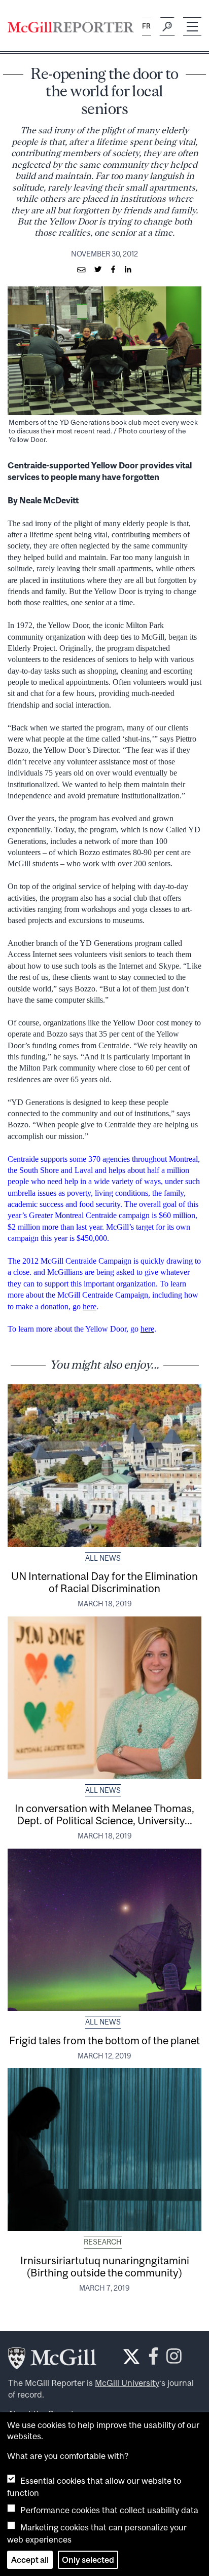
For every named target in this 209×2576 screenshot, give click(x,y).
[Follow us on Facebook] (153, 2359)
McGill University (127, 2383)
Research (103, 2242)
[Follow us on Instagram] (174, 2359)
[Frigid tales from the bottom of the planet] (104, 1930)
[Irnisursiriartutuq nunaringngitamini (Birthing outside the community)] (104, 2149)
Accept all (30, 2560)
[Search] (167, 27)
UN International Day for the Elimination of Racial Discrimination (104, 1582)
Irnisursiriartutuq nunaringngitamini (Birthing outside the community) (105, 2266)
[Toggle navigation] (192, 27)
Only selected (88, 2560)
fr (146, 26)
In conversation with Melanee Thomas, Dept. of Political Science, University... (104, 1814)
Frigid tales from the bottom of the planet (104, 2040)
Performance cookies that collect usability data (109, 2510)
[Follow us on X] (131, 2357)
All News (103, 1558)
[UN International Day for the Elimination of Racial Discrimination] (104, 1466)
